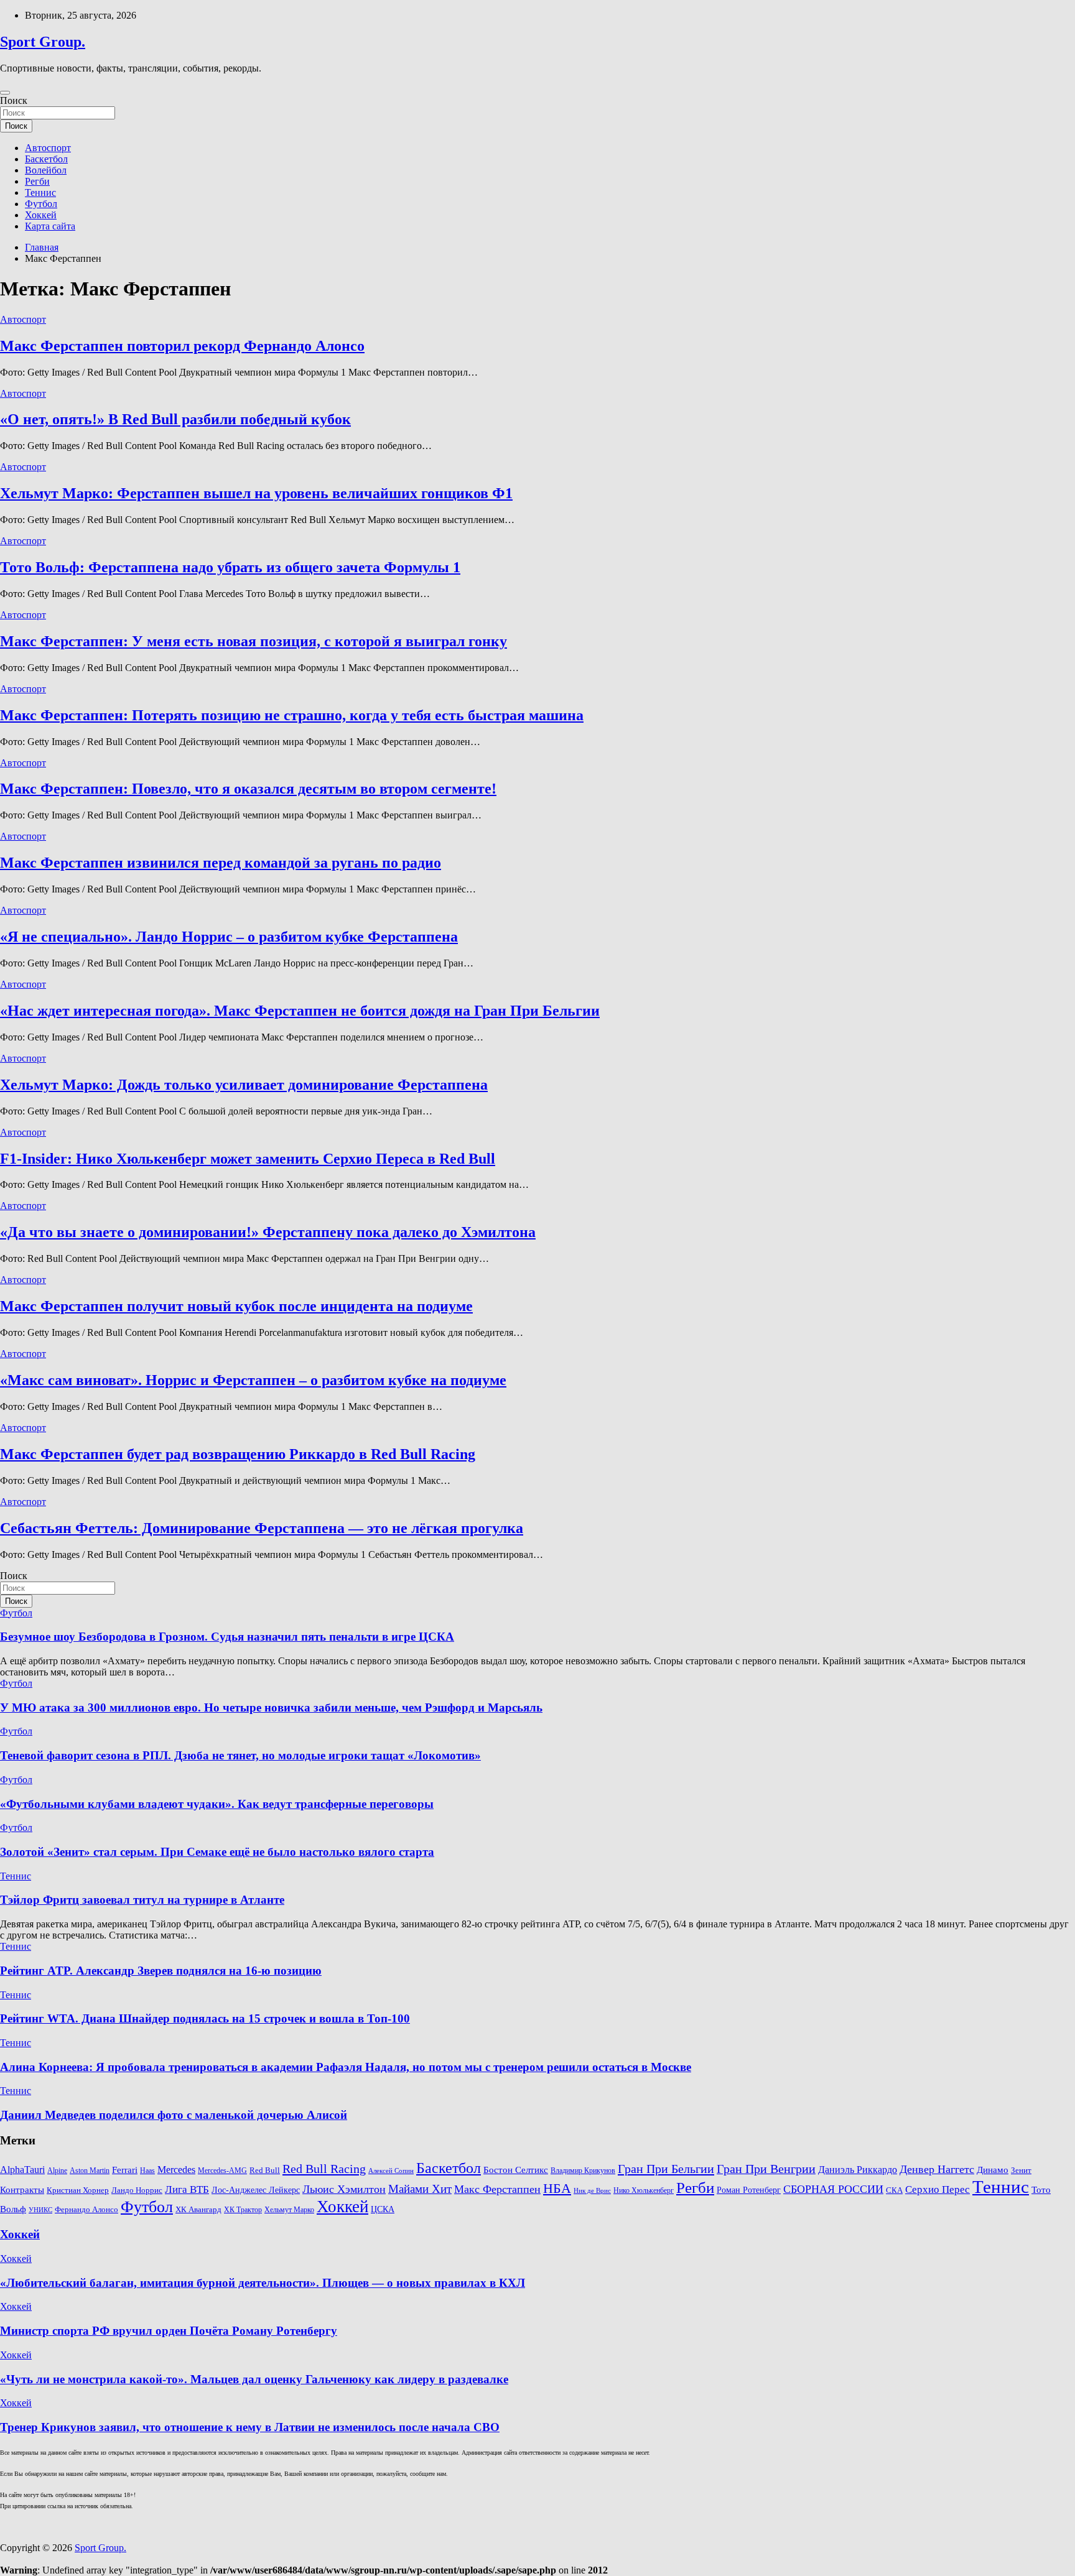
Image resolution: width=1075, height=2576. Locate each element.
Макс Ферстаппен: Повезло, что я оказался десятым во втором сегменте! (248, 789)
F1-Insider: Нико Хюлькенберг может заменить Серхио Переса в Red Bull (248, 1159)
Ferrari (125, 2170)
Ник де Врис (592, 2191)
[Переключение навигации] (5, 93)
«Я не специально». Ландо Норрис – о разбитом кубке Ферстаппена (229, 937)
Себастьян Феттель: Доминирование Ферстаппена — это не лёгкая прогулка (262, 1528)
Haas (147, 2171)
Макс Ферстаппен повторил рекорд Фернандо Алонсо (182, 346)
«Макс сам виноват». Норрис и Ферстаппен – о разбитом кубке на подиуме (253, 1380)
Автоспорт (48, 148)
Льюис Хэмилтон (344, 2189)
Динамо (993, 2170)
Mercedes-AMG (222, 2171)
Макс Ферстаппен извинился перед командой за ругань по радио (221, 863)
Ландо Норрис (137, 2190)
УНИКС (40, 2210)
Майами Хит (420, 2189)
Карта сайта (50, 226)
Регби (37, 181)
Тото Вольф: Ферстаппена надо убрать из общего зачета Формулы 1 (230, 567)
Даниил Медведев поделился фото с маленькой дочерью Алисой (174, 2115)
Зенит (1021, 2171)
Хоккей (41, 215)
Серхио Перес (938, 2189)
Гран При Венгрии (766, 2169)
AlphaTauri (22, 2170)
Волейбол (46, 170)
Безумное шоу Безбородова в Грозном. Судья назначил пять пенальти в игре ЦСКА (227, 1637)
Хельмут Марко (289, 2210)
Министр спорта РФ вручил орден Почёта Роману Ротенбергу (169, 2331)
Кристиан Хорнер (78, 2190)
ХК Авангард (198, 2209)
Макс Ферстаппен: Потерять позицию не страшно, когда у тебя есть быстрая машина (292, 715)
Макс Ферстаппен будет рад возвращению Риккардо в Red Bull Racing (238, 1454)
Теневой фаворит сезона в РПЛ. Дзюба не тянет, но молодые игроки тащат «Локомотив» (240, 1755)
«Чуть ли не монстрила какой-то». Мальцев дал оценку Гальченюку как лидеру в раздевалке (254, 2379)
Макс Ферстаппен (497, 2189)
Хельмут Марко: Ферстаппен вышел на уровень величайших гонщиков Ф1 (256, 493)
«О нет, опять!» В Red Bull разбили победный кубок (175, 419)
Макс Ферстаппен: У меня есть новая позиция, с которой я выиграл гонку (254, 641)
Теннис (40, 192)
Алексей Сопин (391, 2171)
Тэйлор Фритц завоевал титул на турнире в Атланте (142, 1900)
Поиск (14, 100)
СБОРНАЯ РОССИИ (833, 2189)
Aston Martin (90, 2171)
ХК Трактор (243, 2210)
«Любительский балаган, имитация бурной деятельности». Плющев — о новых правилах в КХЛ (263, 2283)
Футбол (41, 204)
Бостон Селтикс (516, 2170)
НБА (557, 2188)
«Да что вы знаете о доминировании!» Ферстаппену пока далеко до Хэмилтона (268, 1232)
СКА (894, 2190)
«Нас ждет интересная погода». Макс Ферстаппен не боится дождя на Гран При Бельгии (300, 1011)
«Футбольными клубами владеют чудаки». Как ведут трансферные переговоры (217, 1804)
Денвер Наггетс (937, 2169)
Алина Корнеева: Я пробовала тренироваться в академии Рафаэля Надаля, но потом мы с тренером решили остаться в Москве (346, 2067)
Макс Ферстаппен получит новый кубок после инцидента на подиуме (236, 1306)
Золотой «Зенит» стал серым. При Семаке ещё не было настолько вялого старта (217, 1852)
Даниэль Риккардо (858, 2170)
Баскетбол (46, 159)
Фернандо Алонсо (86, 2210)
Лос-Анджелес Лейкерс (256, 2190)
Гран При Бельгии (666, 2169)
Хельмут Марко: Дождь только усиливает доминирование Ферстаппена (244, 1085)
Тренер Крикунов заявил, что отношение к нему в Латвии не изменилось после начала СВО (250, 2427)
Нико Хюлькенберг (644, 2191)
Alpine (57, 2171)
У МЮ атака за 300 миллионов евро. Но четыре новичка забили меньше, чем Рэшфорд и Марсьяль (271, 1707)
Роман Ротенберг (749, 2190)
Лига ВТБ (187, 2189)
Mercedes (176, 2170)
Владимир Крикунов (583, 2171)
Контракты (22, 2190)
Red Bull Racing (324, 2169)
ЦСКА (383, 2209)
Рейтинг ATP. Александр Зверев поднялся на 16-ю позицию (161, 1971)
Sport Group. (43, 42)
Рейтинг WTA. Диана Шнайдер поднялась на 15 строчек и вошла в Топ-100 (205, 2018)
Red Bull (265, 2171)
